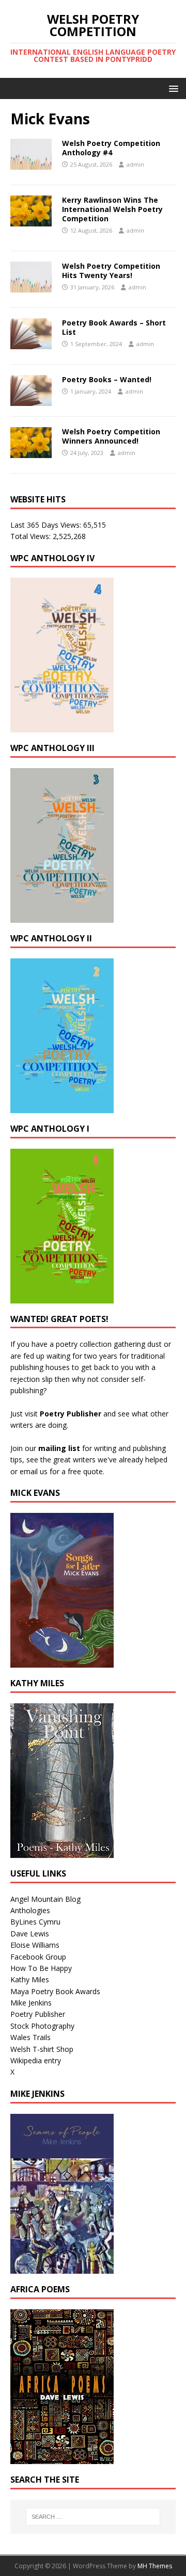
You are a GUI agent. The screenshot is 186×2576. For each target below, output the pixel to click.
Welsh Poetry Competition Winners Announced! (111, 436)
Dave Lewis (30, 1934)
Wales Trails (30, 2037)
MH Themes (155, 2566)
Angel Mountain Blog (45, 1899)
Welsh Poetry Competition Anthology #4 (111, 148)
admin (135, 164)
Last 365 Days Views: (47, 525)
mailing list (59, 1448)
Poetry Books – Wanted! (107, 379)
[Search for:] (93, 2517)
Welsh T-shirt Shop (42, 2049)
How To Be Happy (41, 1968)
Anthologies (30, 1910)
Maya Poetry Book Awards (55, 1991)
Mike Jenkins (31, 2003)
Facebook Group (38, 1957)
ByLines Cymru (35, 1922)
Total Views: (32, 536)
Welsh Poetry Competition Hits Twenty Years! (111, 271)
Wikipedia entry (36, 2060)
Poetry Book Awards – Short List (114, 327)
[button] (172, 88)
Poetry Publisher (71, 1414)
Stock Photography (42, 2026)
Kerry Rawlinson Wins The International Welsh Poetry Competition (112, 209)
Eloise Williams (35, 1945)
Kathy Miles (30, 1979)
